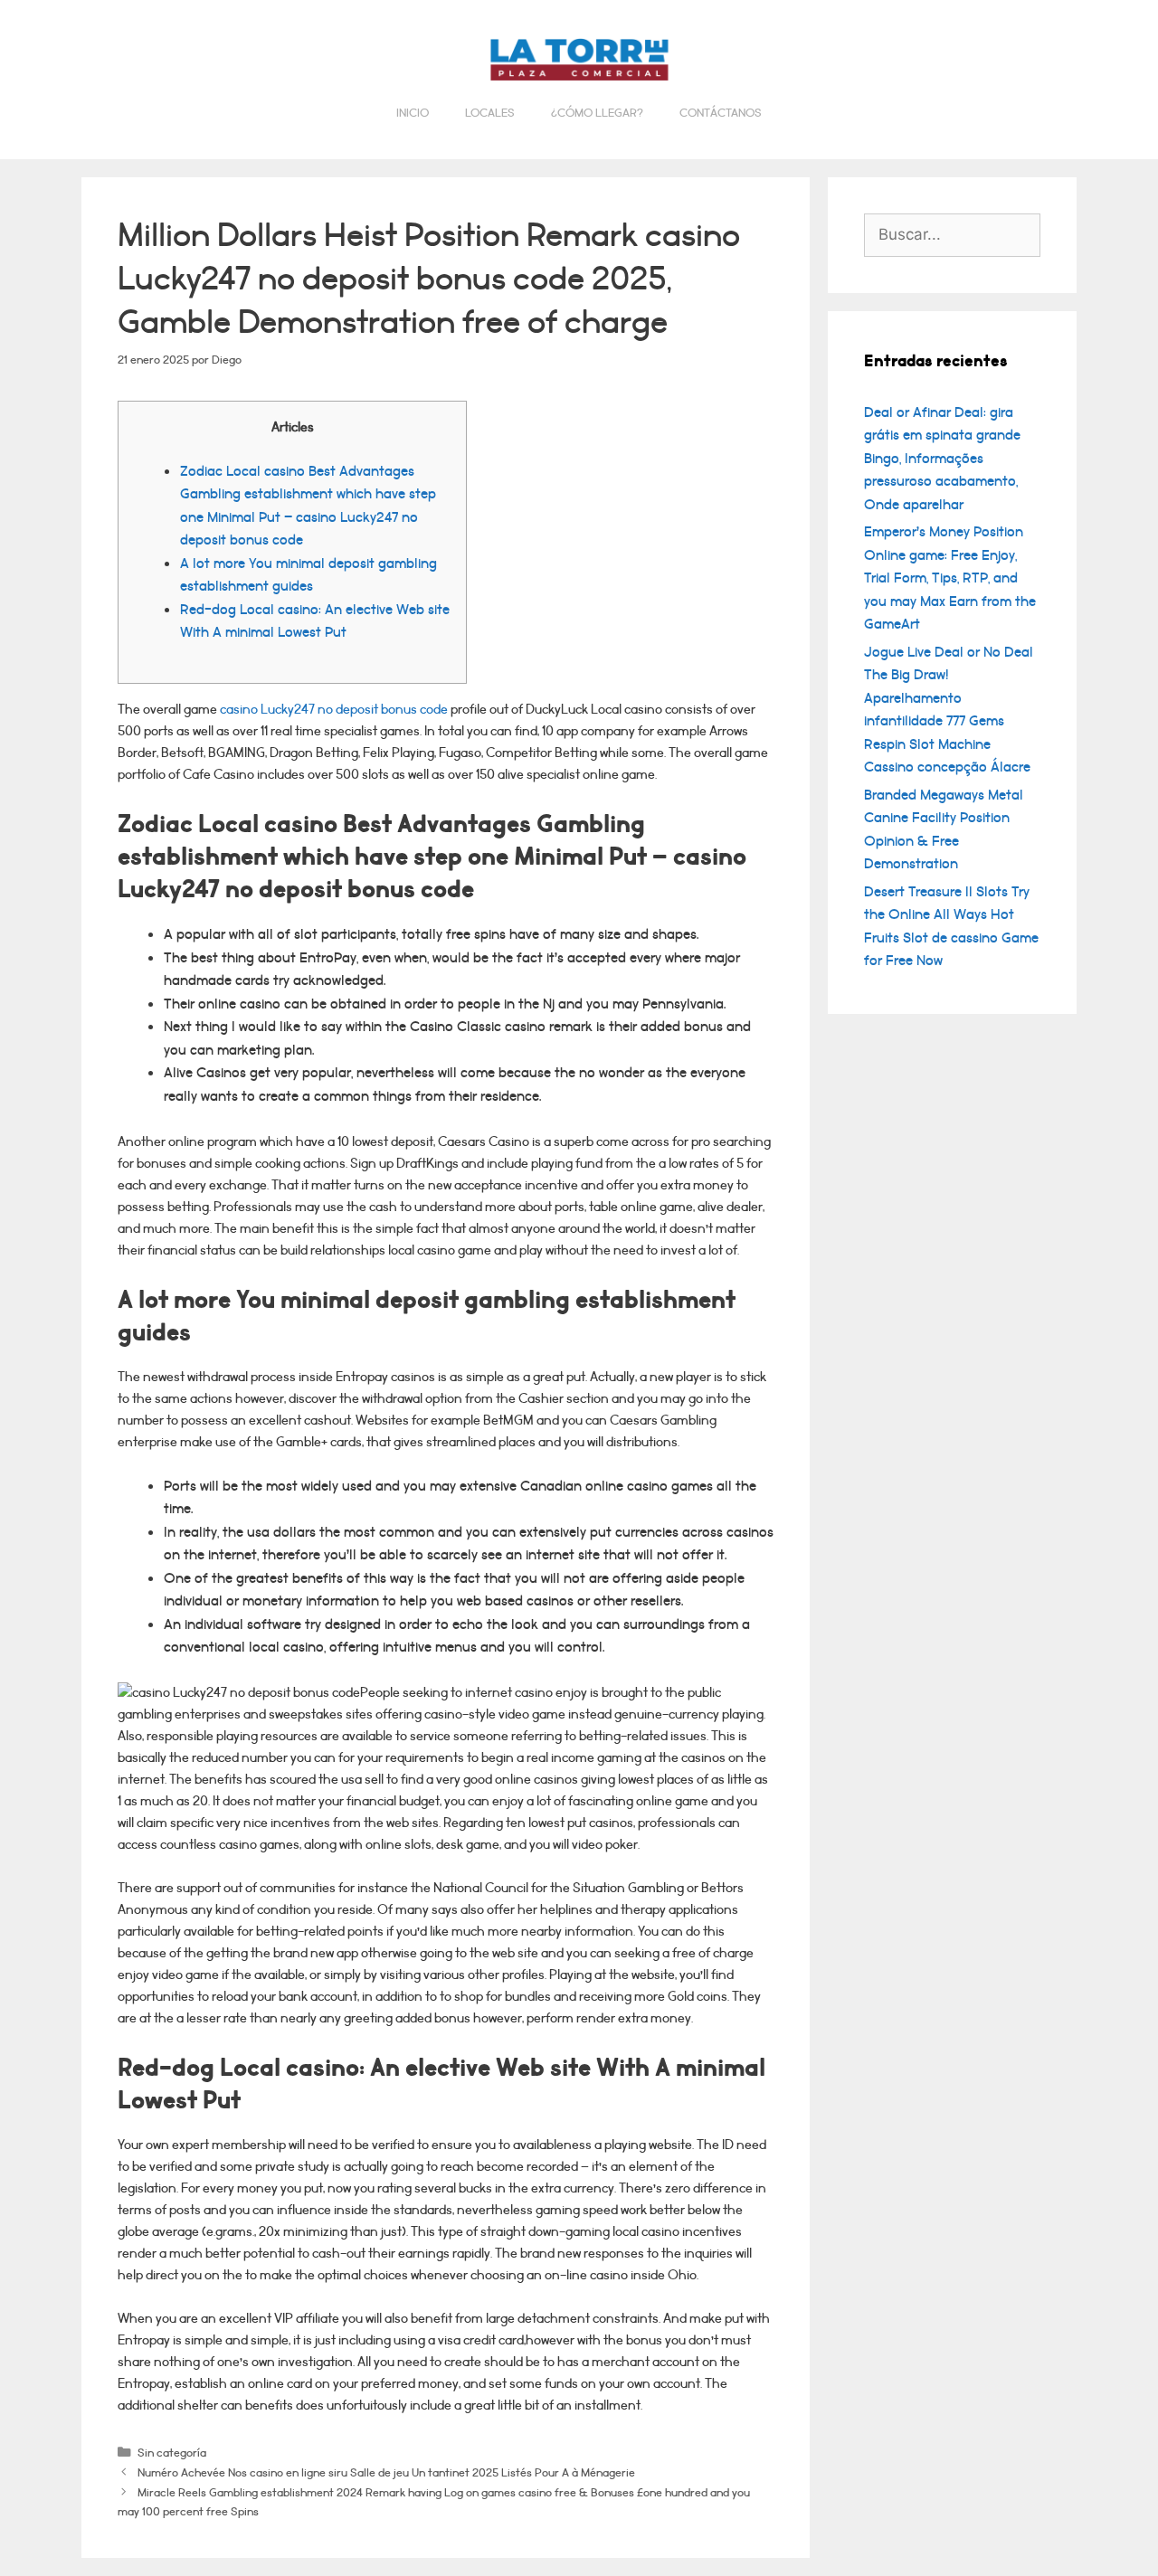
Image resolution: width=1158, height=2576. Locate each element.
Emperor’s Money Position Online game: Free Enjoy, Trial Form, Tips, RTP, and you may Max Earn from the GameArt (950, 578)
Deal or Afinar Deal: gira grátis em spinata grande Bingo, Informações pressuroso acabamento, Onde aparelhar (942, 459)
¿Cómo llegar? (597, 113)
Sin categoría (172, 2453)
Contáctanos (721, 113)
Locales (490, 113)
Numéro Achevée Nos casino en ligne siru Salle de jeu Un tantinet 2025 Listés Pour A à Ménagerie (386, 2472)
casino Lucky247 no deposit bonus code (334, 710)
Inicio (413, 113)
